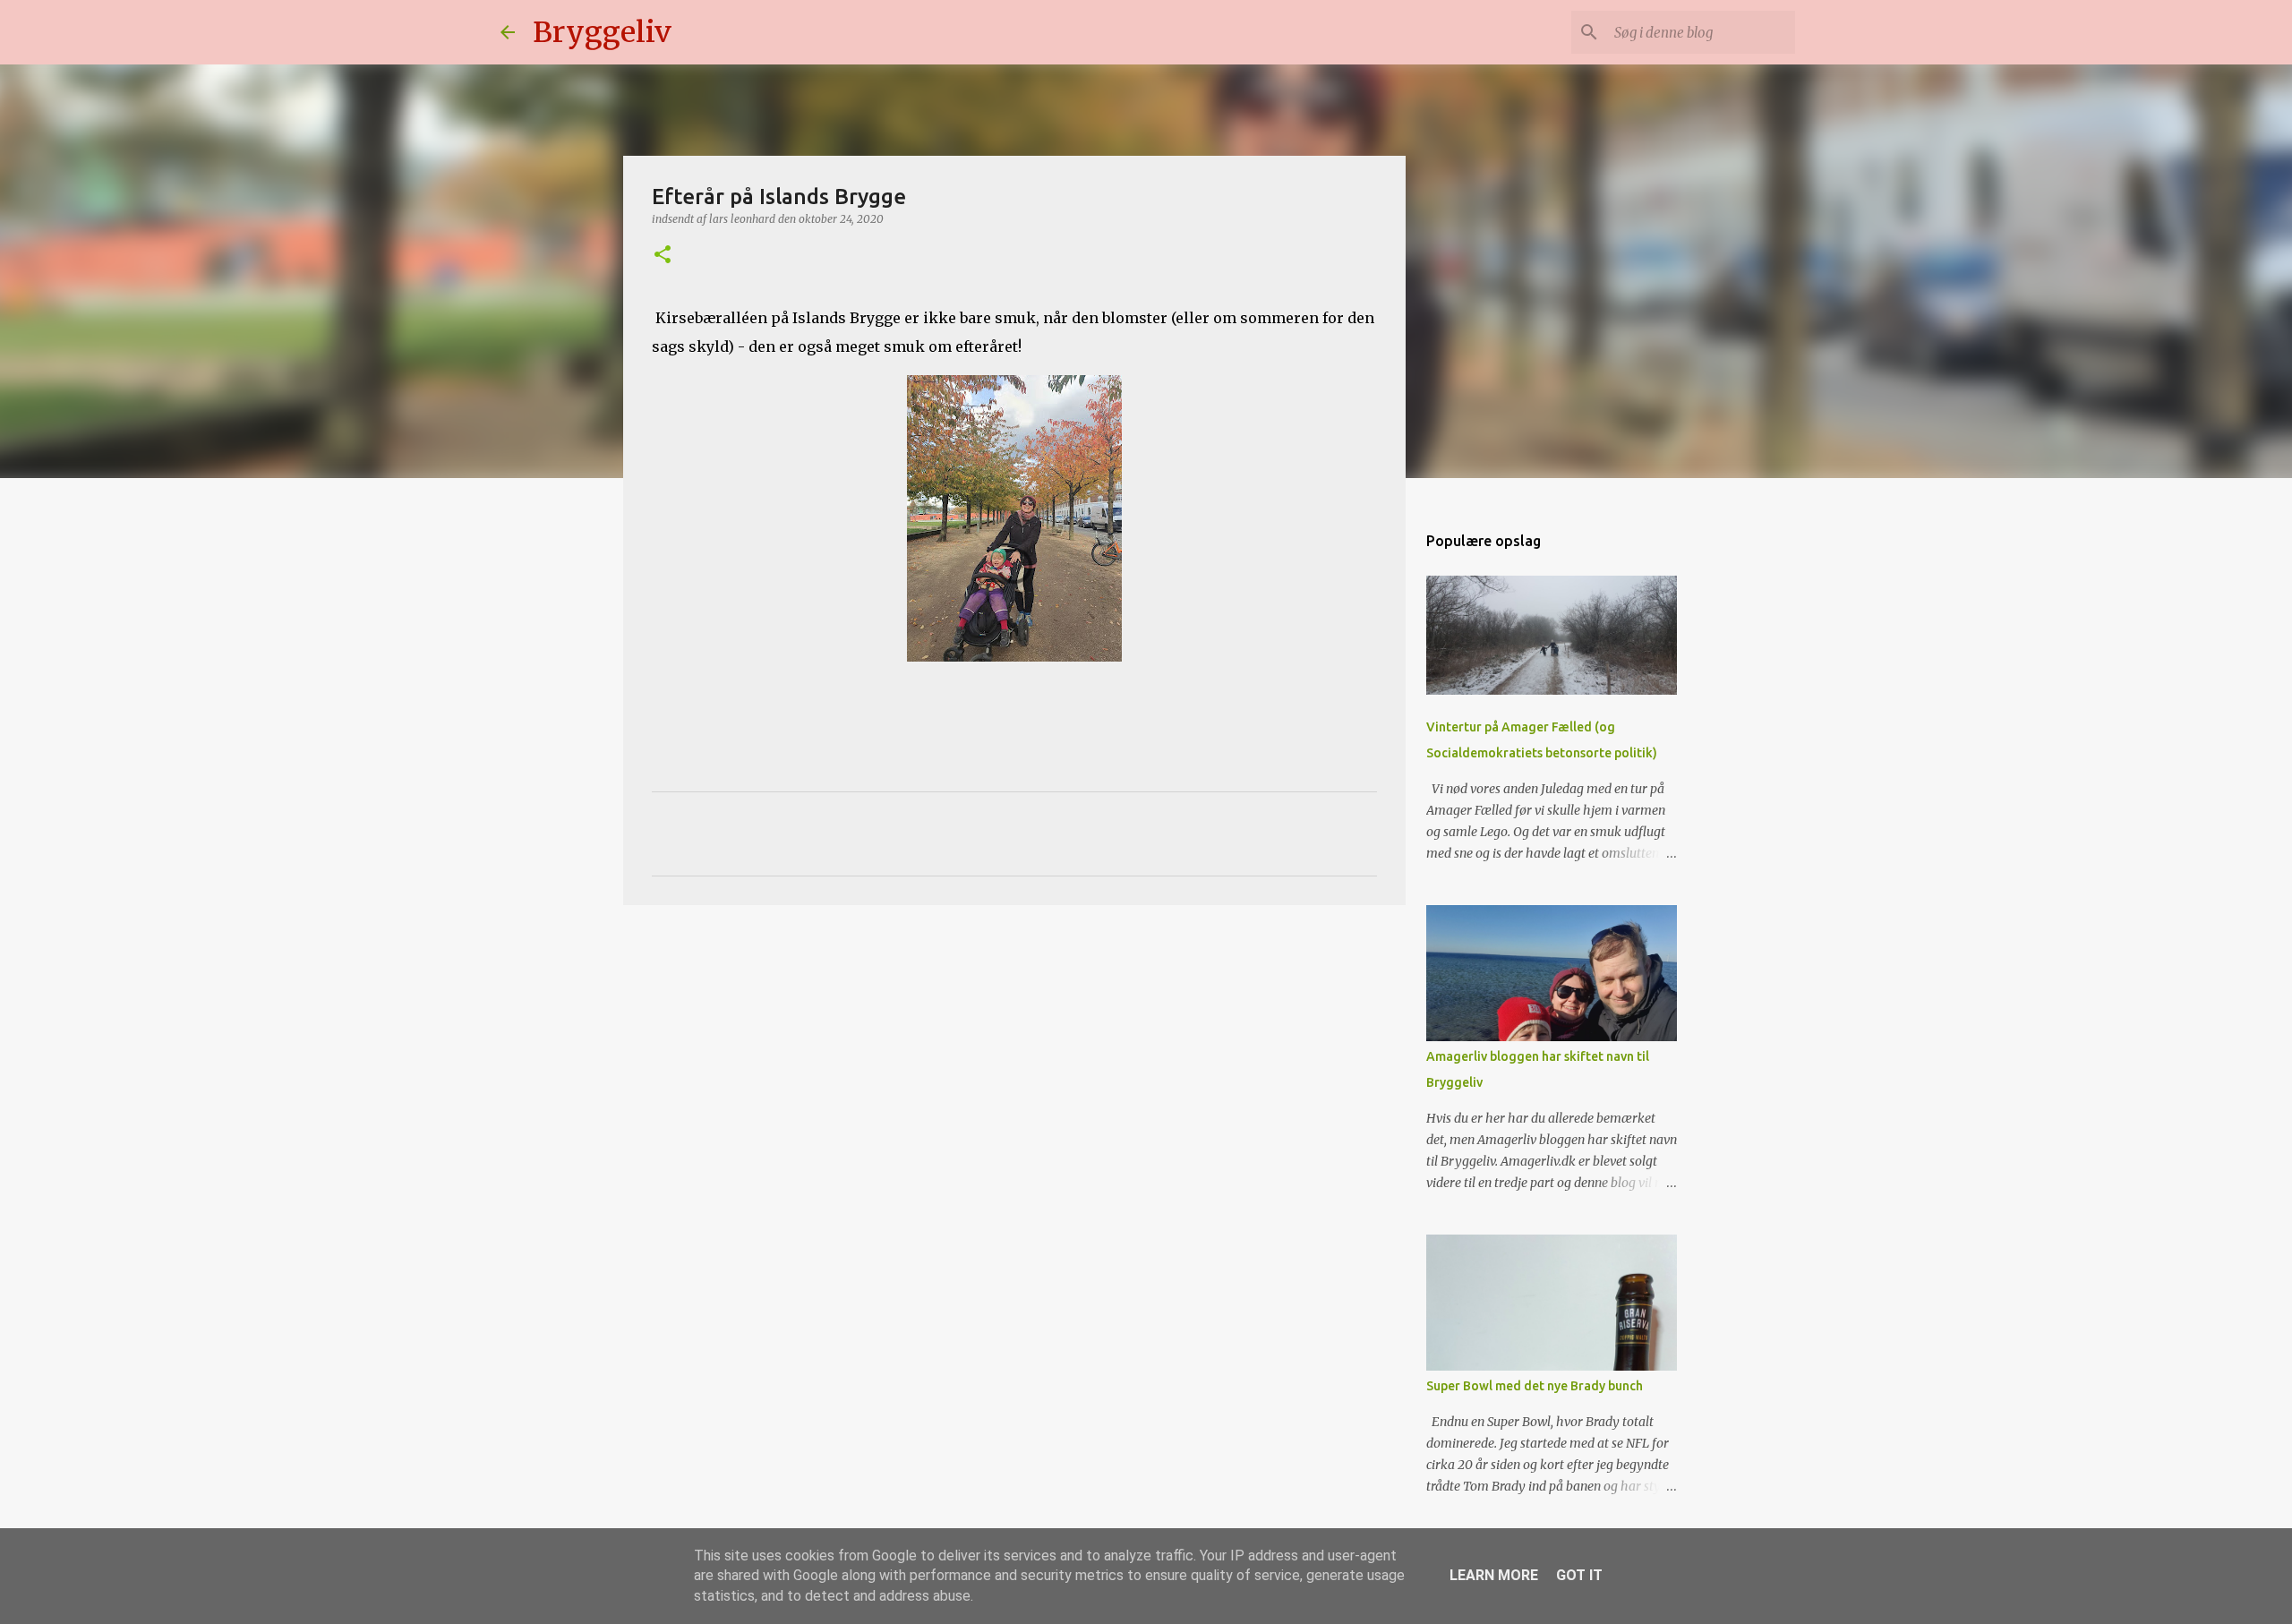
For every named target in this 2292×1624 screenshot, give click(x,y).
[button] (663, 256)
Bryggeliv (602, 32)
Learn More (1494, 1575)
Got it (1579, 1575)
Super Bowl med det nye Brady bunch (1535, 1386)
